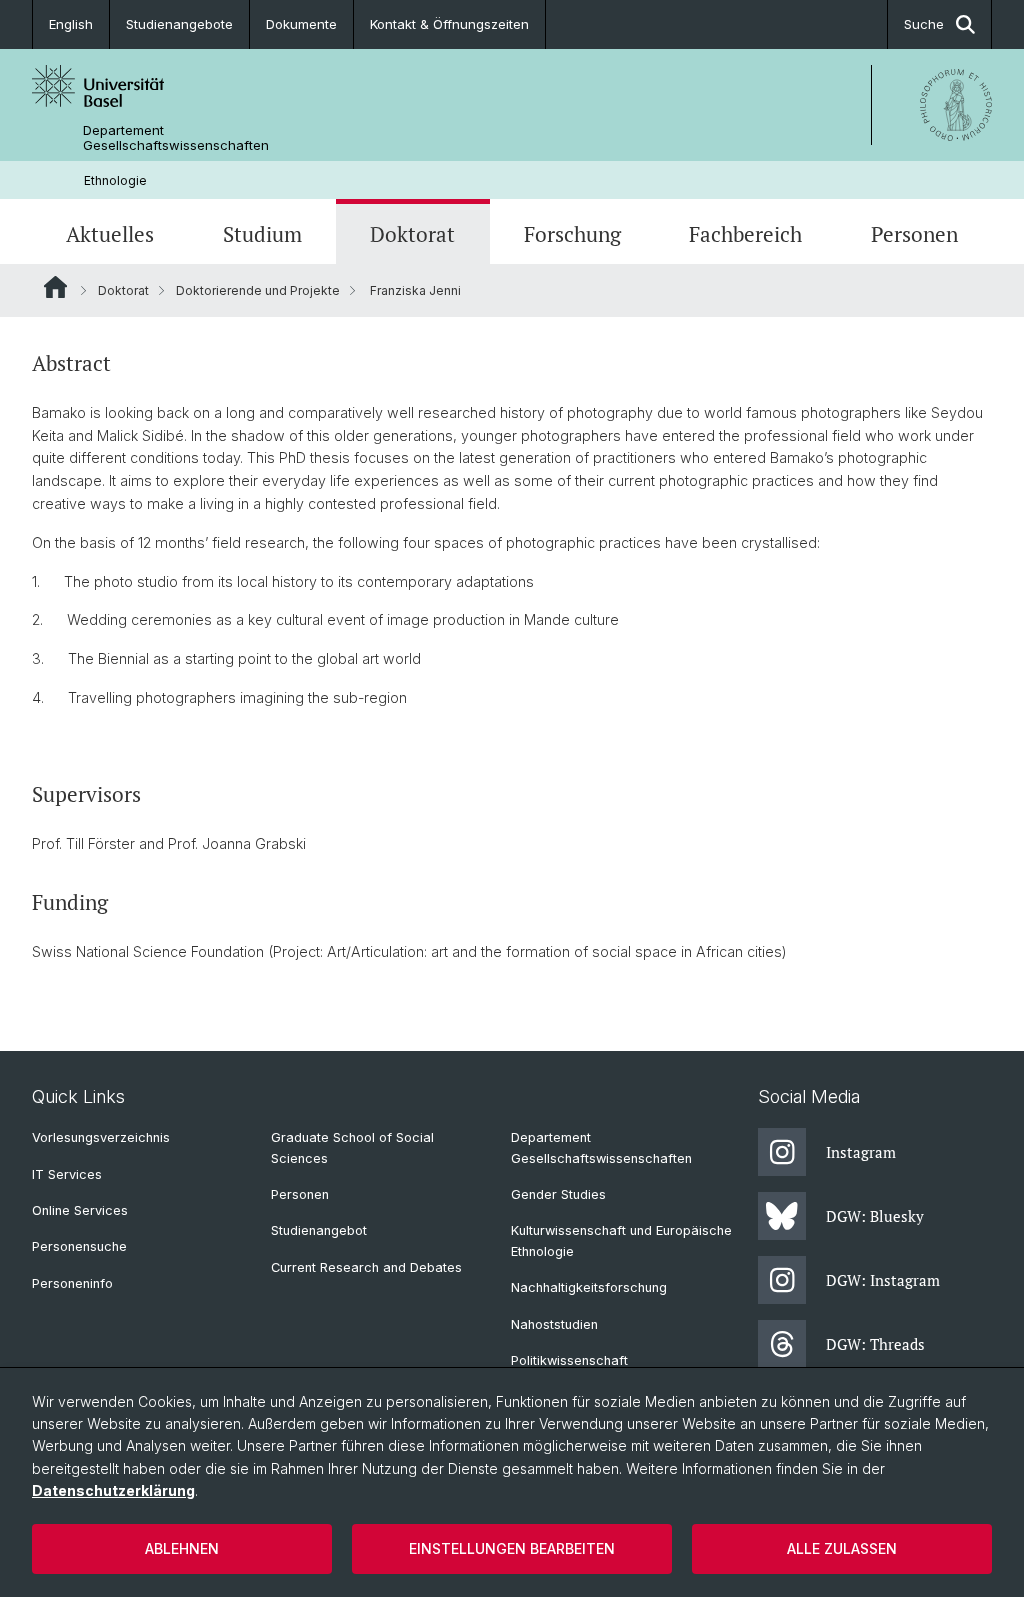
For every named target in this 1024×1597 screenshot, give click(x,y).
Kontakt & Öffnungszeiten (449, 24)
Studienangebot (319, 1230)
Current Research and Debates (366, 1267)
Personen (914, 234)
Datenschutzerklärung (113, 1490)
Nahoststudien (554, 1324)
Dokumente (301, 24)
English (71, 24)
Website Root (55, 287)
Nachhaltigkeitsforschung (589, 1287)
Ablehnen (182, 1548)
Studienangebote (179, 24)
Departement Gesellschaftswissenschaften (176, 138)
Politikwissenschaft (569, 1360)
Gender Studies (558, 1194)
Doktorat (412, 234)
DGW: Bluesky (875, 1216)
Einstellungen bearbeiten (512, 1548)
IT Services (67, 1174)
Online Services (80, 1210)
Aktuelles (110, 234)
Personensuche (79, 1246)
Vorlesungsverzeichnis (101, 1137)
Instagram (861, 1152)
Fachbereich (745, 234)
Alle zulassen (842, 1548)
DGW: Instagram (883, 1280)
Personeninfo (72, 1283)
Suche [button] (924, 24)
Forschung (572, 234)
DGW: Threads (875, 1344)
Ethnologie (115, 180)
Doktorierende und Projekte (258, 290)
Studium (262, 234)
